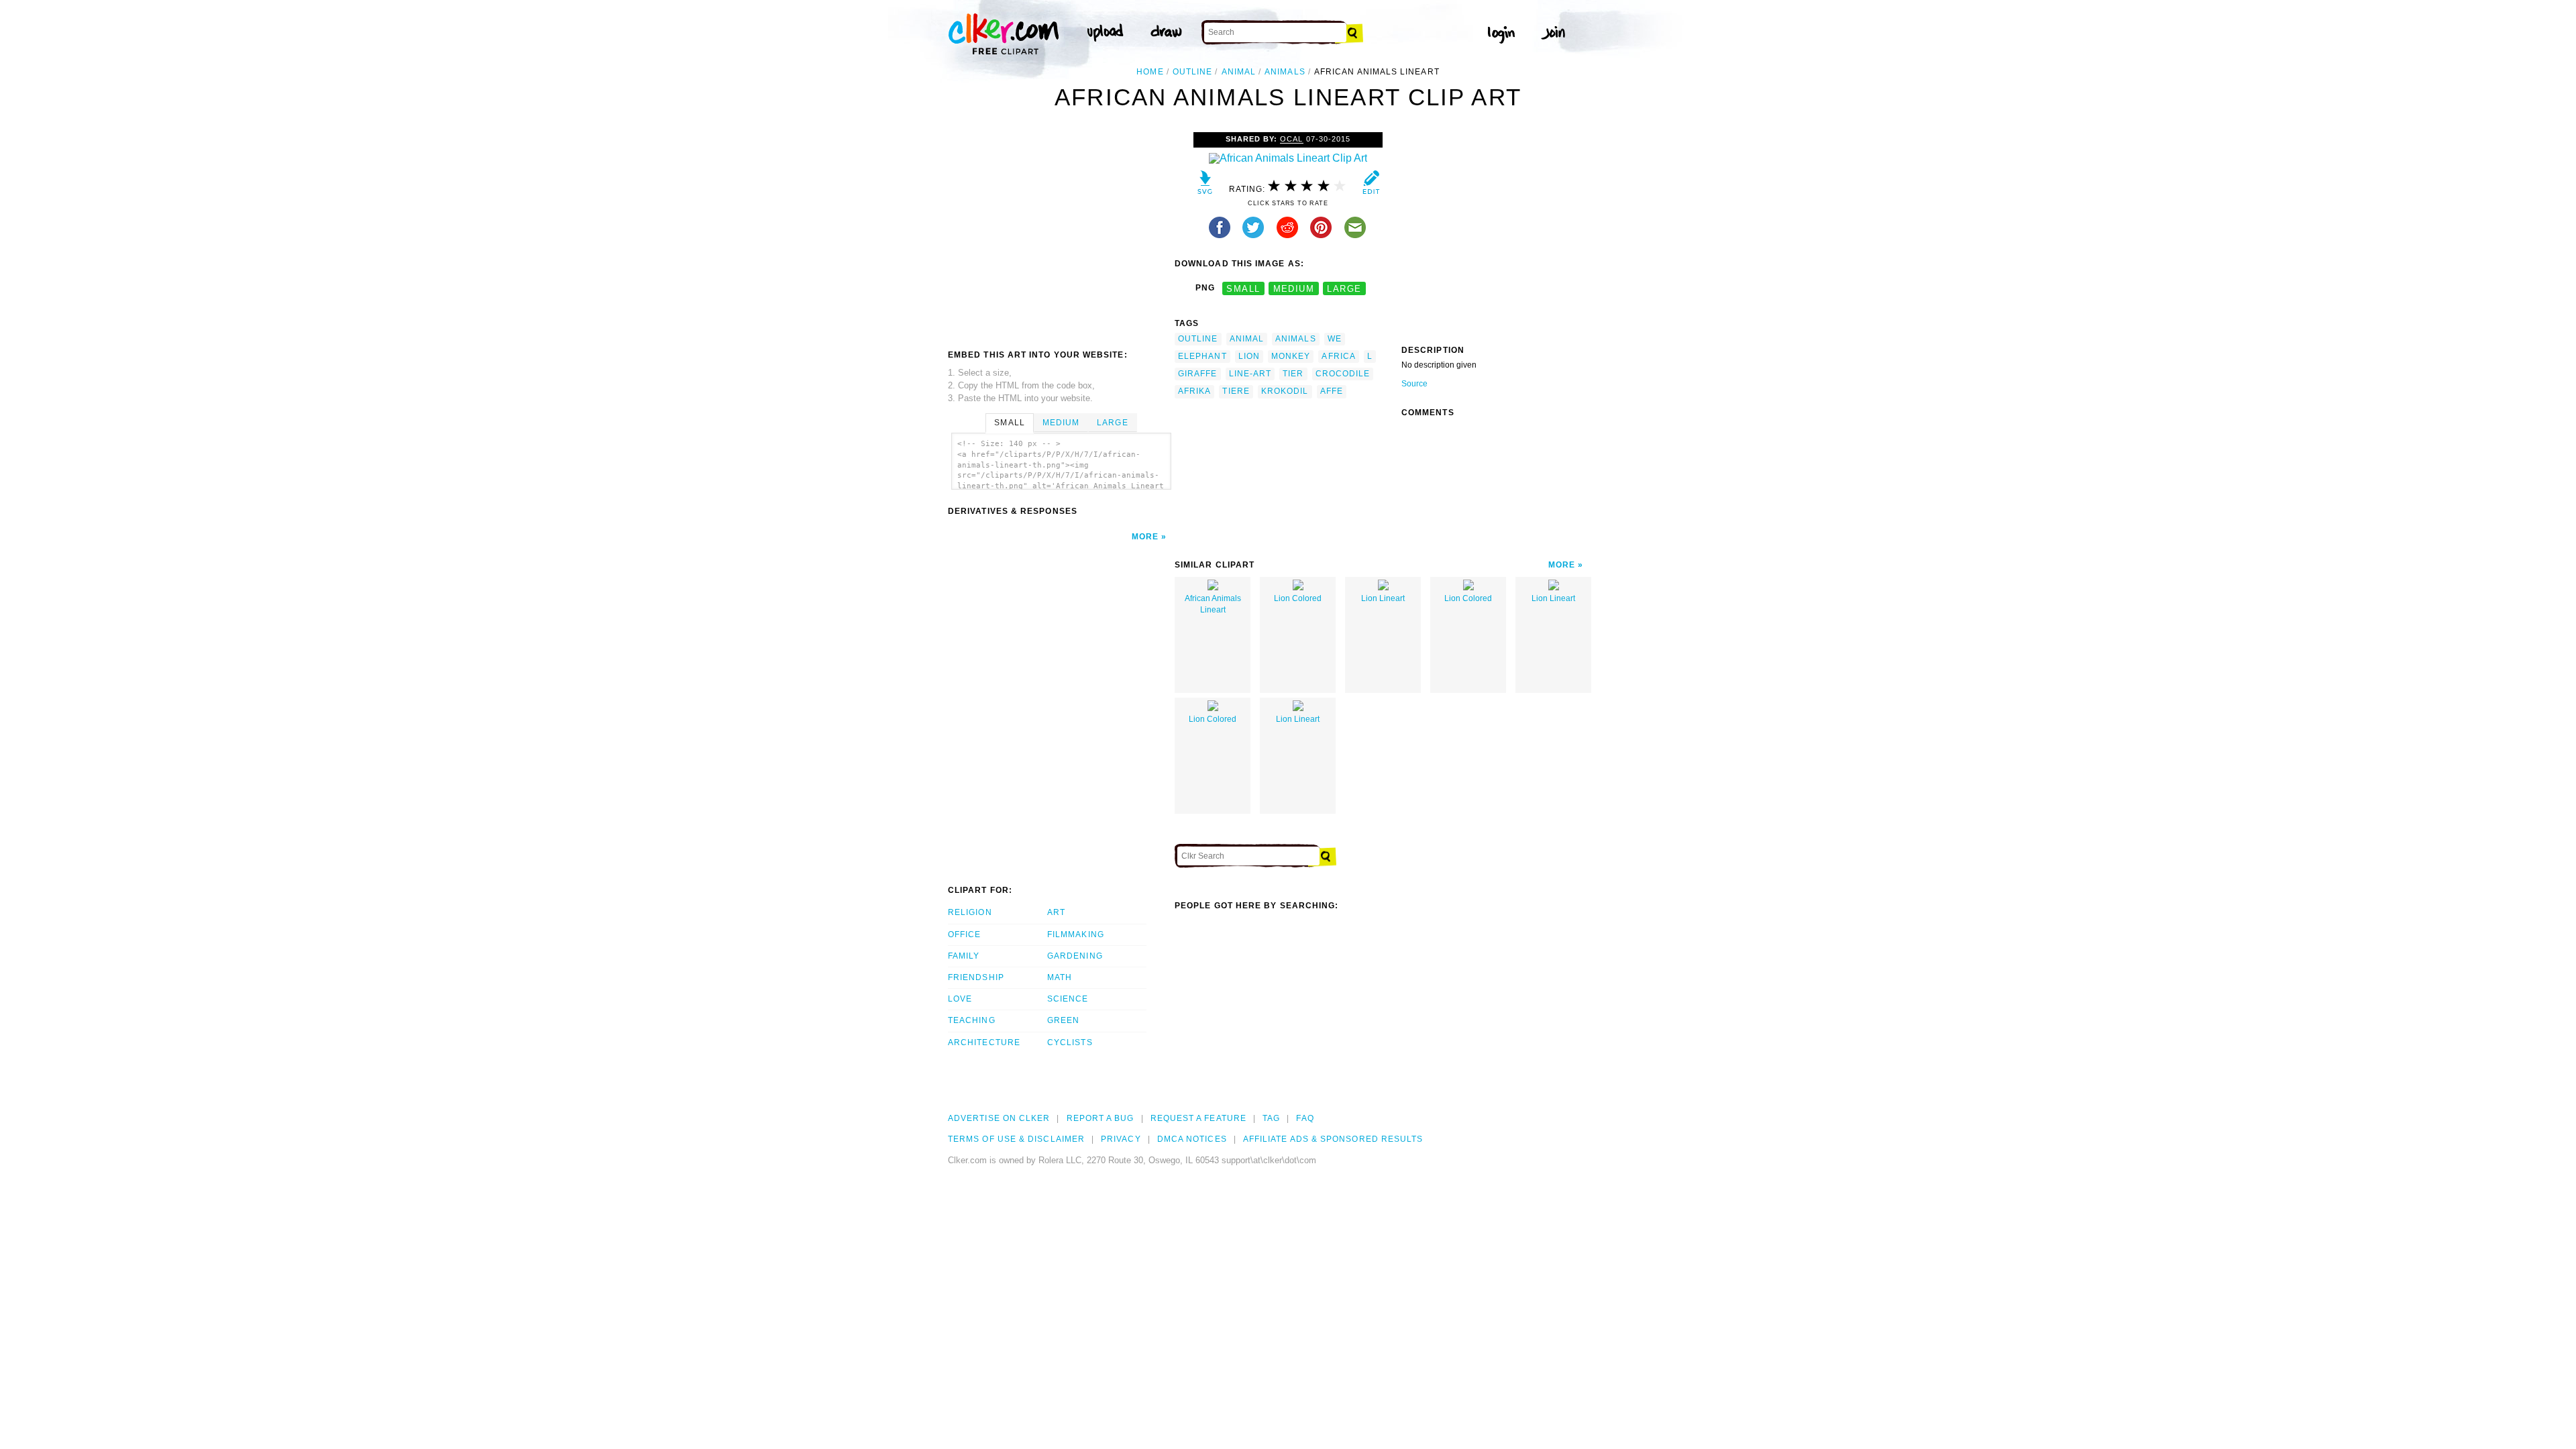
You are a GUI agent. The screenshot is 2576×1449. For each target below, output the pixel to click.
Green (1063, 1020)
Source (1414, 384)
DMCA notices (1192, 1139)
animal (1239, 72)
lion (1249, 356)
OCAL (1291, 139)
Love (960, 999)
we (1335, 339)
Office (964, 934)
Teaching (972, 1020)
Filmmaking (1076, 934)
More (1145, 537)
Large (1112, 423)
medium (1294, 288)
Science (1068, 999)
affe (1332, 391)
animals (1285, 72)
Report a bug (1101, 1118)
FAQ (1305, 1118)
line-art (1250, 374)
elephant (1202, 356)
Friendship (976, 977)
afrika (1194, 391)
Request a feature (1198, 1118)
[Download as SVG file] (1205, 185)
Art (1056, 912)
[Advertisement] (1061, 233)
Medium (1061, 423)
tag (1271, 1118)
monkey (1291, 356)
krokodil (1285, 391)
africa (1338, 356)
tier (1293, 374)
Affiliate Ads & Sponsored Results (1333, 1139)
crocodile (1343, 374)
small (1243, 288)
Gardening (1075, 956)
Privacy (1121, 1139)
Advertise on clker (999, 1118)
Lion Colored (1298, 598)
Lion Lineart (1383, 598)
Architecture (984, 1042)
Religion (970, 912)
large (1344, 288)
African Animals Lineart (1213, 604)
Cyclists (1070, 1042)
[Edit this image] (1371, 185)
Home (1150, 72)
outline (1193, 72)
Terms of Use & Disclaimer (1016, 1139)
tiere (1236, 391)
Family (964, 956)
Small (1009, 423)
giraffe (1198, 374)
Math (1060, 977)
